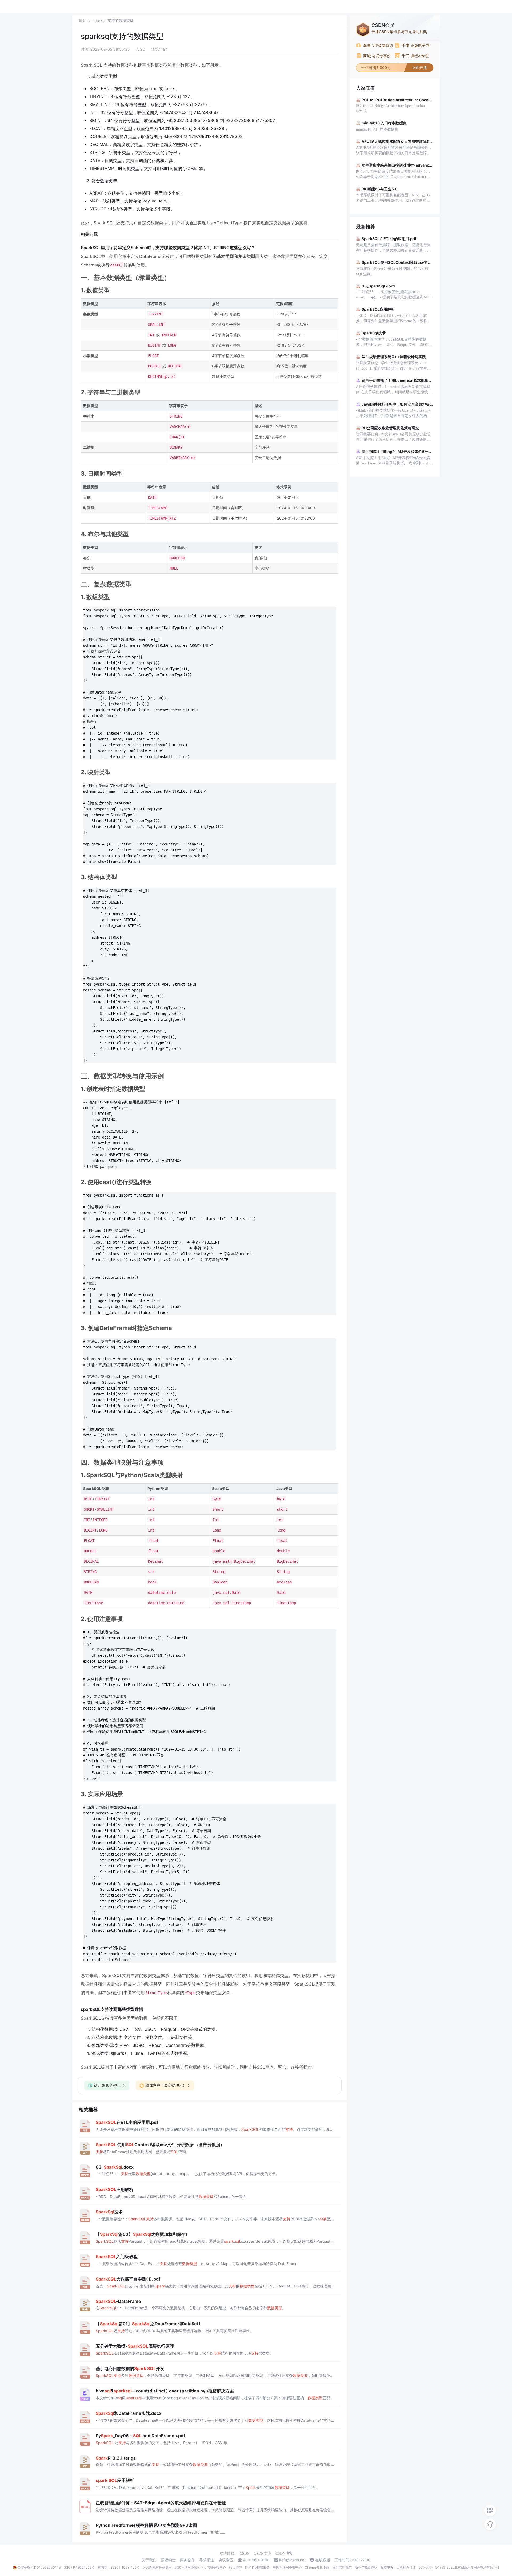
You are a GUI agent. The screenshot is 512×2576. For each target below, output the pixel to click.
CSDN (245, 2553)
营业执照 (425, 2567)
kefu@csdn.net (292, 2560)
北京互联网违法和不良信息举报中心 (200, 2567)
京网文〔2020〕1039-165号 (119, 2567)
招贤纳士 (168, 2560)
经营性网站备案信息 (157, 2567)
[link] (82, 21)
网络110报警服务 (257, 2567)
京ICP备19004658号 (79, 2567)
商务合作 (187, 2560)
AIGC (141, 49)
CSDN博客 (284, 2553)
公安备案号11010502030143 (39, 2567)
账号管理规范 (342, 2567)
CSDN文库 (263, 2553)
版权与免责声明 (366, 2567)
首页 (82, 21)
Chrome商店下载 (317, 2567)
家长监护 (235, 2567)
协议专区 (226, 2560)
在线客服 (323, 2560)
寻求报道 (207, 2560)
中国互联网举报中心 (287, 2567)
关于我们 (149, 2560)
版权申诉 (387, 2567)
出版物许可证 (406, 2567)
